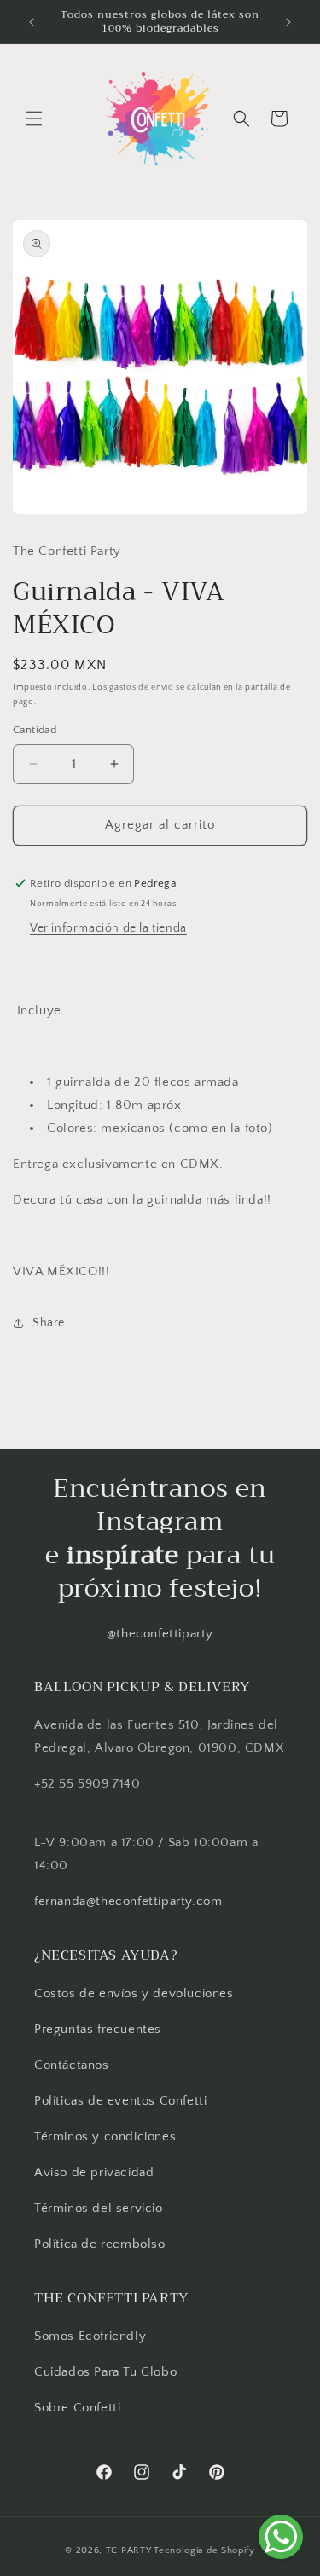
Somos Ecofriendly (92, 2336)
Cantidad (35, 730)
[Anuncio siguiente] (288, 22)
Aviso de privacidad (94, 2172)
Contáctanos (72, 2065)
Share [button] (49, 1323)
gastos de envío (142, 687)
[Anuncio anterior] (32, 22)
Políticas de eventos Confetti (120, 2101)
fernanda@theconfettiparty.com (128, 1901)
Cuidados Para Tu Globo (105, 2372)
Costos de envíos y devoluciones (134, 1993)
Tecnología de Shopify (204, 2550)
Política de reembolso (100, 2244)
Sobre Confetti (77, 2408)
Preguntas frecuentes (98, 2029)
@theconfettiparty (160, 1634)
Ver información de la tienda (108, 928)
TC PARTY (129, 2550)
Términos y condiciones (105, 2137)
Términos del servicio (99, 2208)
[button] (34, 118)
